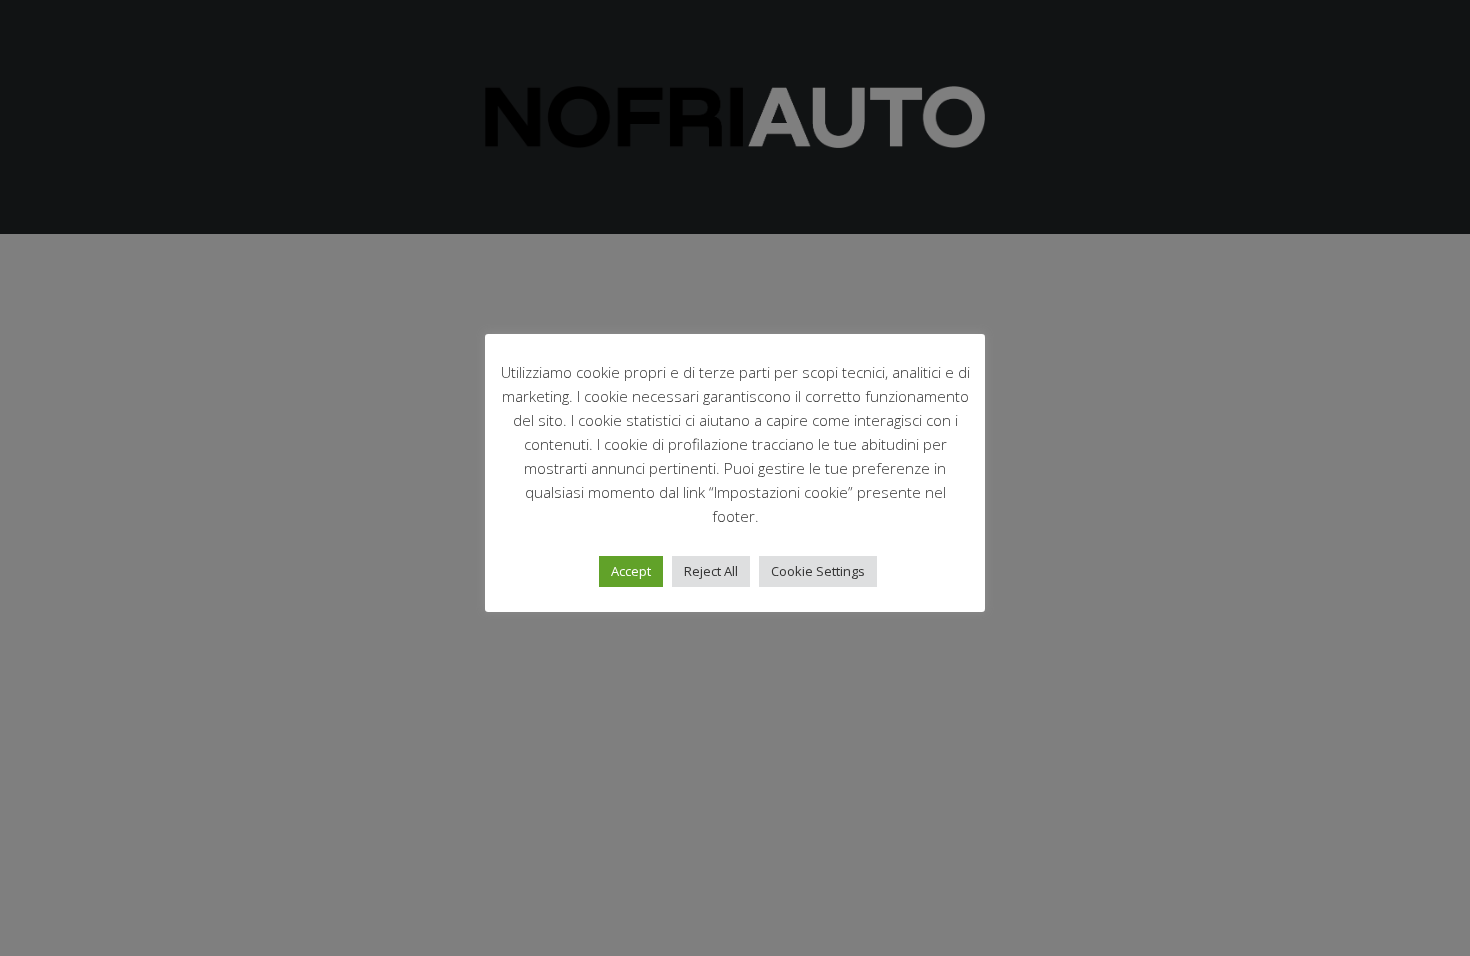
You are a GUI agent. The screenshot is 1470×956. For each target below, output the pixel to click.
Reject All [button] (711, 571)
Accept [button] (631, 571)
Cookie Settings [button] (818, 571)
